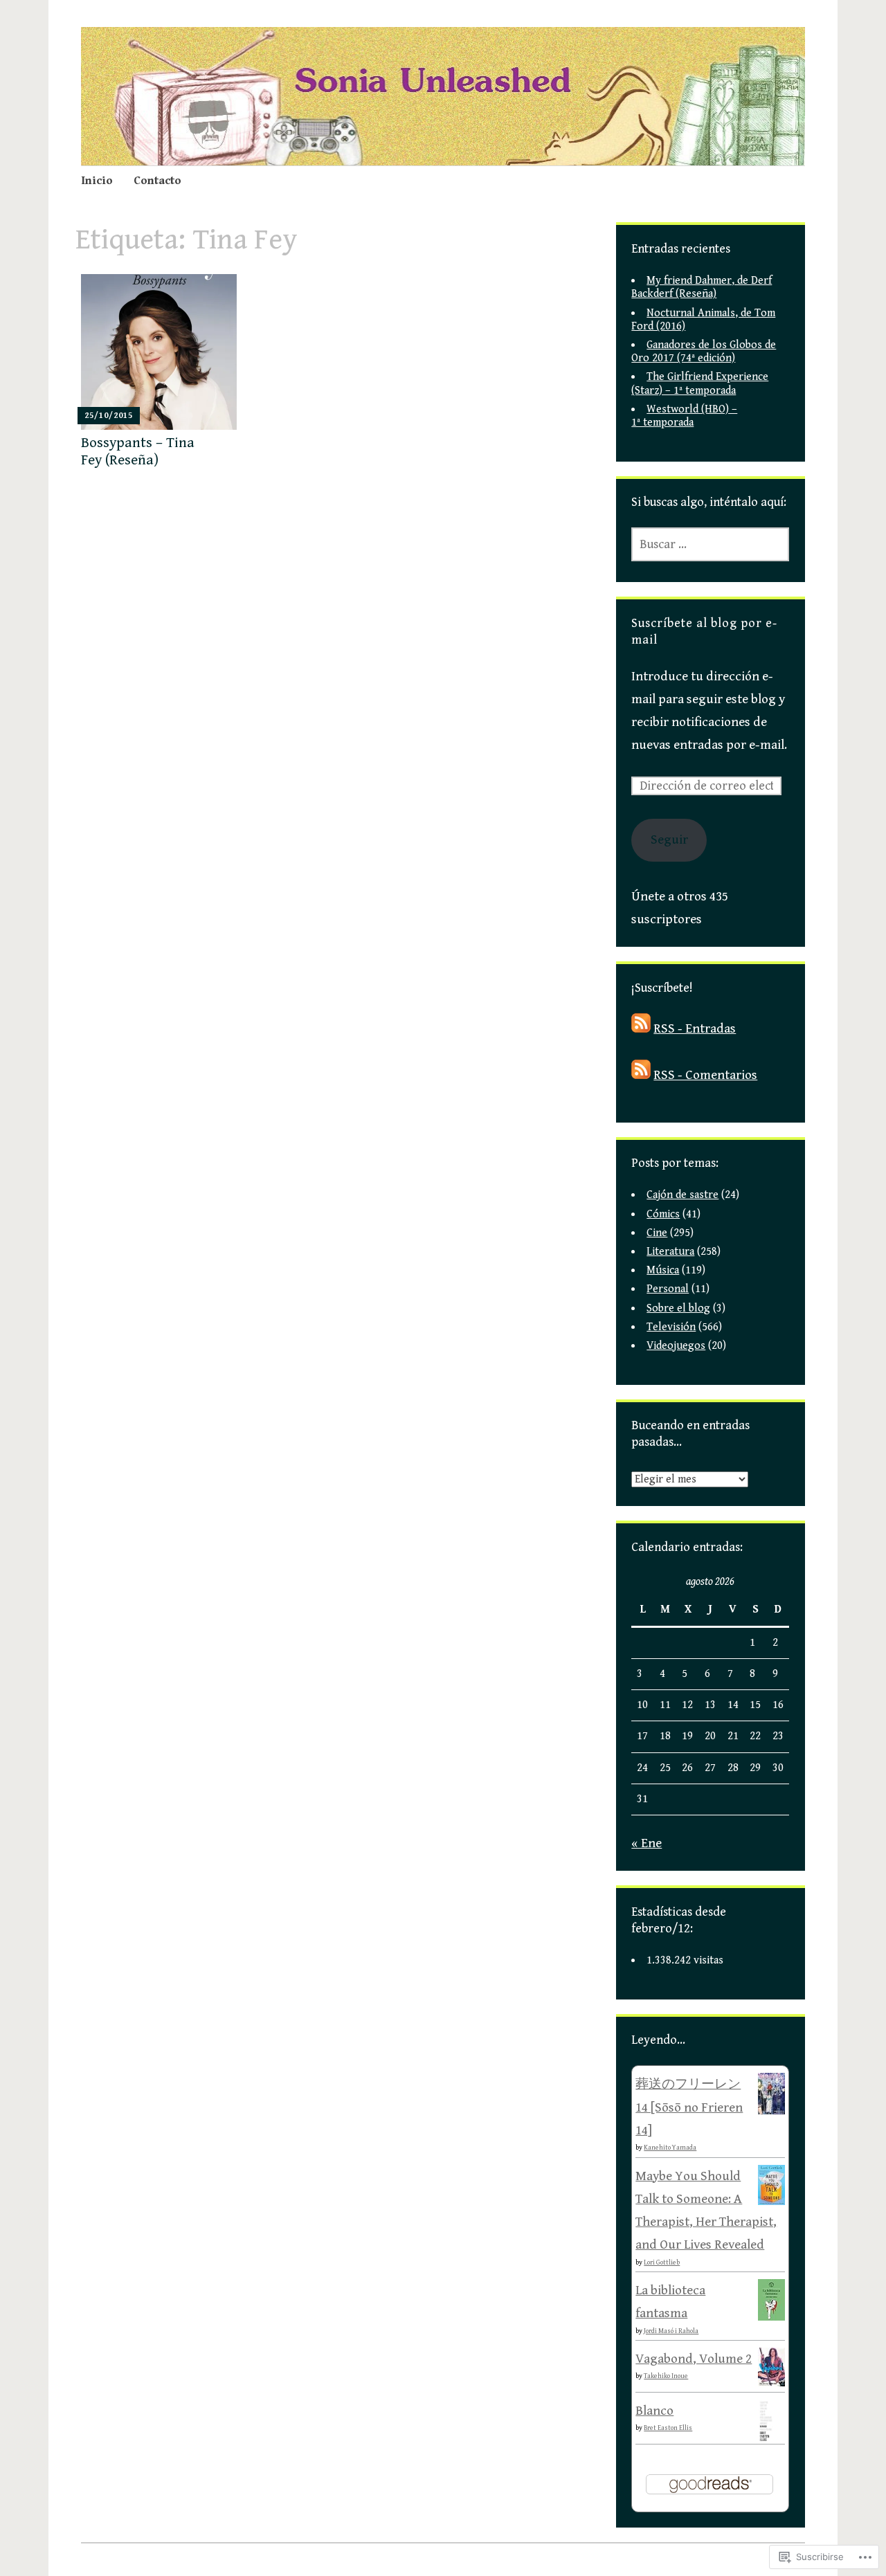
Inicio (97, 181)
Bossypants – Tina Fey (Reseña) (138, 452)
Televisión (671, 1327)
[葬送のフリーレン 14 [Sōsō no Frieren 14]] (771, 2111)
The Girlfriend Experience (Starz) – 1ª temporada (700, 383)
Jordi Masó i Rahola (671, 2331)
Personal (668, 1289)
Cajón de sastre (682, 1195)
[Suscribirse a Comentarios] (641, 1075)
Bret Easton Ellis (668, 2428)
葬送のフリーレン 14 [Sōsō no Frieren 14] (689, 2107)
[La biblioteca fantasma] (771, 2317)
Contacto (157, 181)
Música (663, 1270)
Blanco (654, 2411)
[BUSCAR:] (710, 544)
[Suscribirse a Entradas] (641, 1028)
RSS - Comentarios (705, 1075)
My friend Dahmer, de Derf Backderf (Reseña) (702, 287)
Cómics (663, 1214)
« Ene (647, 1843)
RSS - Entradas (695, 1028)
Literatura (670, 1252)
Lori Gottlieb (662, 2262)
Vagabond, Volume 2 (694, 2359)
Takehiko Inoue (666, 2376)
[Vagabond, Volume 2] (771, 2382)
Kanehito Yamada (670, 2148)
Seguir (669, 840)
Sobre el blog (678, 1308)
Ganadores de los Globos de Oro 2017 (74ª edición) (704, 352)
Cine (657, 1233)
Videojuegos (676, 1346)
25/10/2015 (109, 416)
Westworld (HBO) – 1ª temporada (684, 416)
